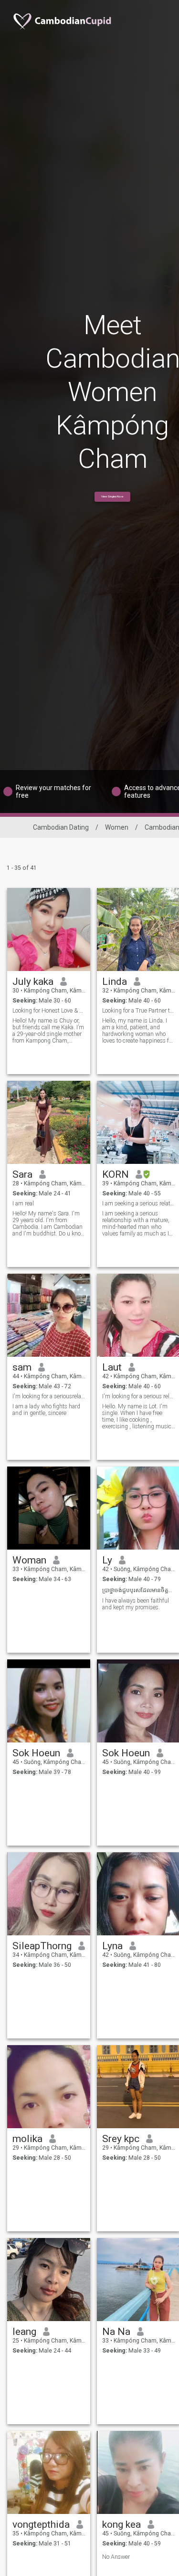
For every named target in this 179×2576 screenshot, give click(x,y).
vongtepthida (41, 2524)
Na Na (116, 2332)
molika (27, 2139)
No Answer (116, 2557)
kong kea (121, 2524)
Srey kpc (121, 2139)
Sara (22, 1174)
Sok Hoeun (36, 1753)
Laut (112, 1367)
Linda (115, 982)
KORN (116, 1174)
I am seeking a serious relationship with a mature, (139, 1204)
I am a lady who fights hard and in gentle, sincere (46, 1410)
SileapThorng (42, 1946)
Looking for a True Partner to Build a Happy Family (139, 1011)
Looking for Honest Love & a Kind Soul (49, 1011)
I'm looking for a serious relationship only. (139, 1396)
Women (117, 827)
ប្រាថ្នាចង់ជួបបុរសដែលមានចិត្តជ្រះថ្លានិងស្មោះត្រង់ (139, 1590)
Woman (29, 1560)
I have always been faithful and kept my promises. (136, 1604)
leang (24, 2332)
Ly (107, 1560)
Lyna (112, 1946)
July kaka (33, 982)
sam (22, 1367)
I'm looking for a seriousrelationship (49, 1396)
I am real (23, 1204)
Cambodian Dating (61, 827)
